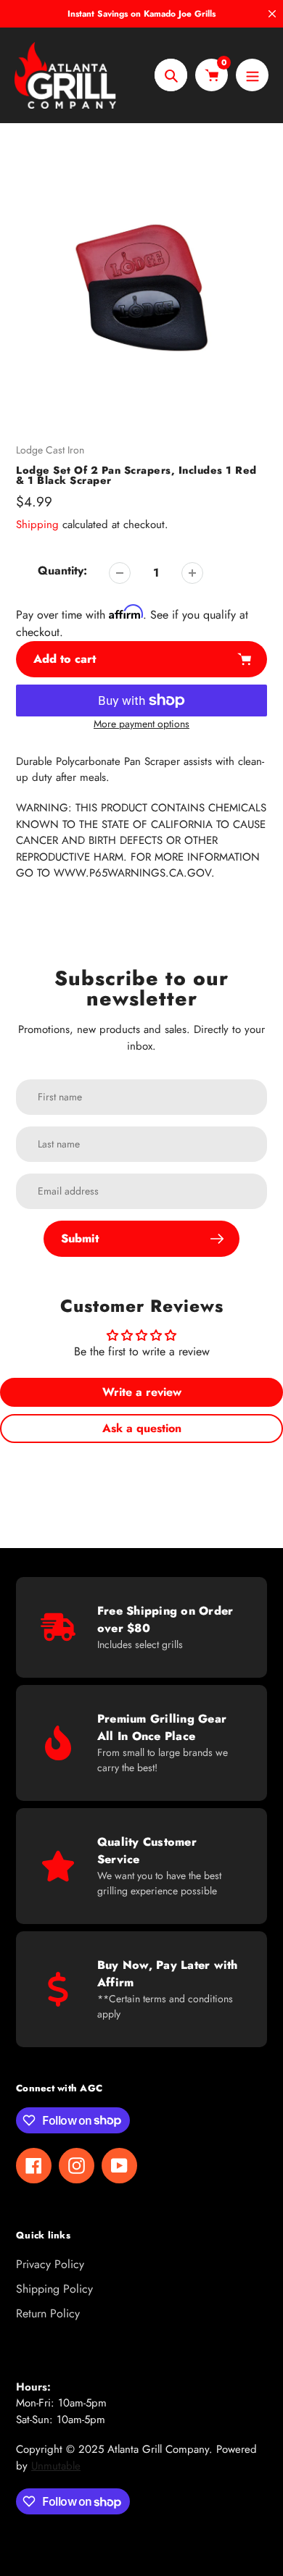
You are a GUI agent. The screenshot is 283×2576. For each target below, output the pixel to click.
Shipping (37, 524)
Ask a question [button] (142, 1428)
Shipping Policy (54, 2289)
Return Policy (48, 2313)
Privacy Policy (50, 2264)
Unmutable (56, 2466)
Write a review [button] (142, 1392)
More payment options (141, 724)
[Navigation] (252, 75)
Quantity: (62, 570)
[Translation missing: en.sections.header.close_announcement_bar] (272, 14)
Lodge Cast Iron (50, 450)
